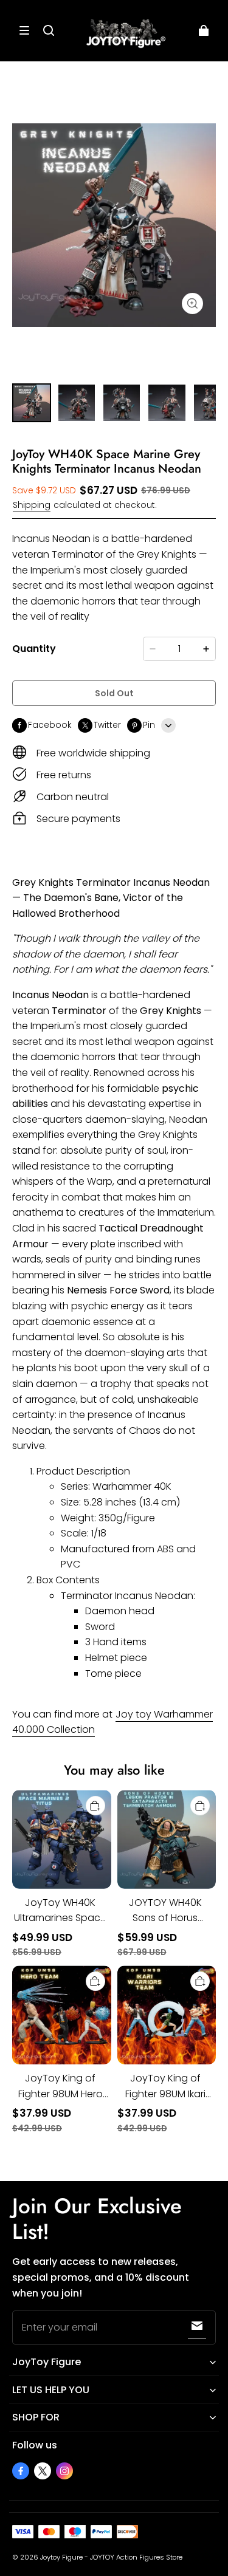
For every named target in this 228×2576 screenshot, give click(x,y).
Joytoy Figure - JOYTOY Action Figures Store (111, 2557)
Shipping (32, 505)
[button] (24, 30)
